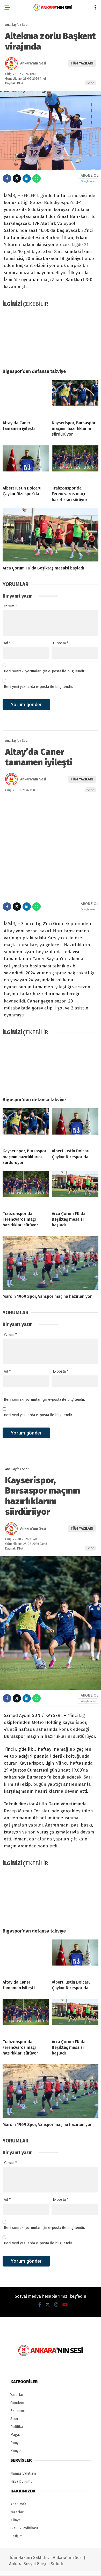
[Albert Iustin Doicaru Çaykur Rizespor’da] (26, 463)
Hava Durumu (21, 2481)
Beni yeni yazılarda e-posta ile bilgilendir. (38, 687)
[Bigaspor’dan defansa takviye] (51, 338)
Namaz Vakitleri (23, 2473)
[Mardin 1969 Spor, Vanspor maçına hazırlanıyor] (51, 1263)
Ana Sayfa (18, 2504)
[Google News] (88, 181)
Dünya (15, 2443)
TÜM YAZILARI (82, 63)
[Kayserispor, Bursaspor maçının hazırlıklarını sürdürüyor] (75, 398)
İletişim (16, 2536)
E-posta (61, 643)
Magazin (17, 2435)
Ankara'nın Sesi (33, 63)
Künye (16, 2451)
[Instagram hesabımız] (56, 2305)
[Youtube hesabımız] (65, 2305)
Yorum (10, 606)
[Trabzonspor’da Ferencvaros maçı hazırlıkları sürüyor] (75, 463)
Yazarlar (17, 2395)
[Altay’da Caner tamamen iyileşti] (26, 398)
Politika (17, 2427)
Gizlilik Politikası (24, 2528)
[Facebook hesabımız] (40, 2305)
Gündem (17, 2403)
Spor (90, 83)
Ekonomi (17, 2411)
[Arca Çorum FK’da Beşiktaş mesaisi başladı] (51, 535)
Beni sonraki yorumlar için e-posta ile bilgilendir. (44, 671)
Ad (7, 643)
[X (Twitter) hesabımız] (48, 2305)
